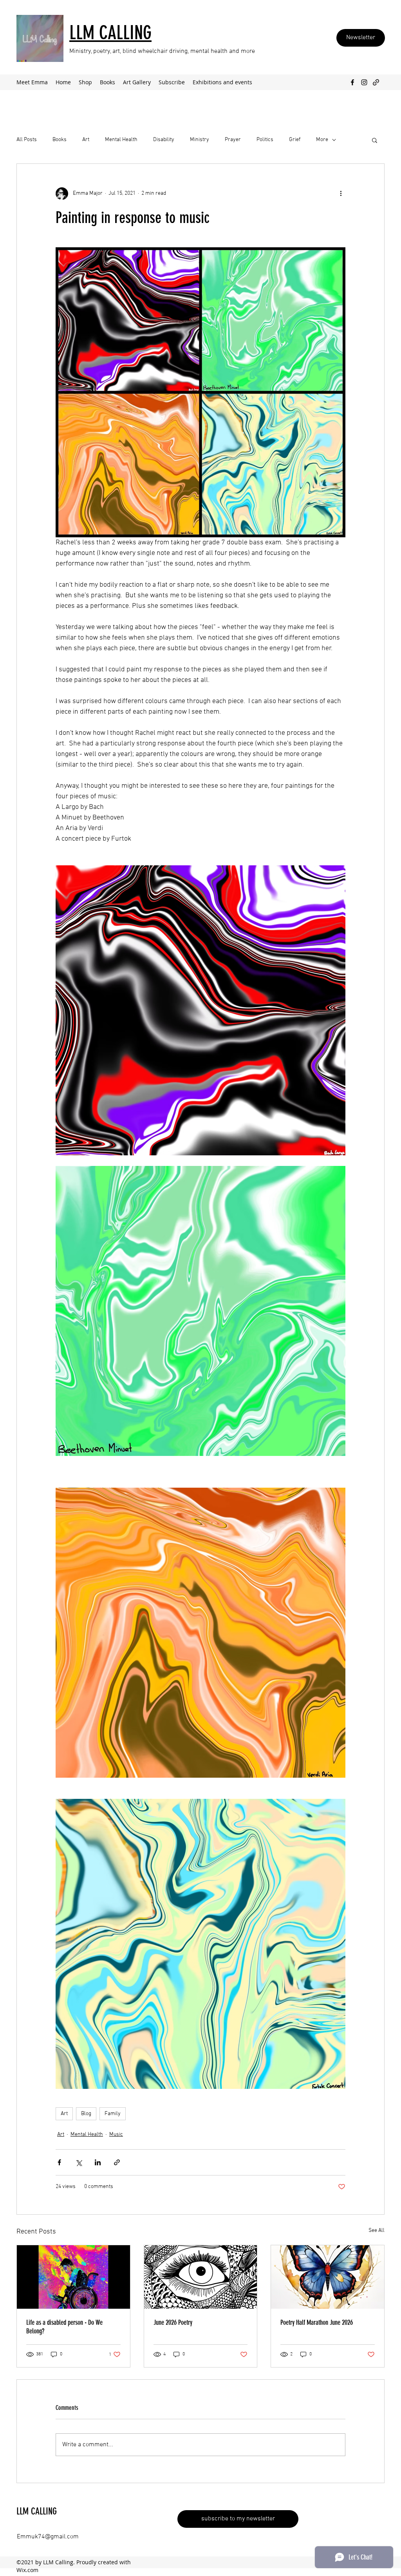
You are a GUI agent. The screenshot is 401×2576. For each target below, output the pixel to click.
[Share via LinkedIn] (98, 2162)
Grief (295, 140)
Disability (164, 140)
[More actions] (341, 194)
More (322, 140)
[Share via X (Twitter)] (79, 2162)
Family (113, 2114)
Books (60, 140)
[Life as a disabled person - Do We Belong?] (73, 2277)
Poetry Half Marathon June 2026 (317, 2322)
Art (86, 140)
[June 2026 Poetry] (201, 2277)
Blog (86, 2114)
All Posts (27, 140)
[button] (375, 140)
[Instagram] (364, 82)
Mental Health (121, 140)
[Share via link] (117, 2162)
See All (377, 2231)
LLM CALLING (37, 2511)
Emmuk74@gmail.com (48, 2537)
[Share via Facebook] (59, 2162)
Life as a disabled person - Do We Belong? (64, 2327)
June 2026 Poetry (173, 2322)
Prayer (233, 140)
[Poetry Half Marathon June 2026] (328, 2277)
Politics (265, 140)
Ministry (200, 140)
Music (116, 2135)
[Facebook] (352, 82)
